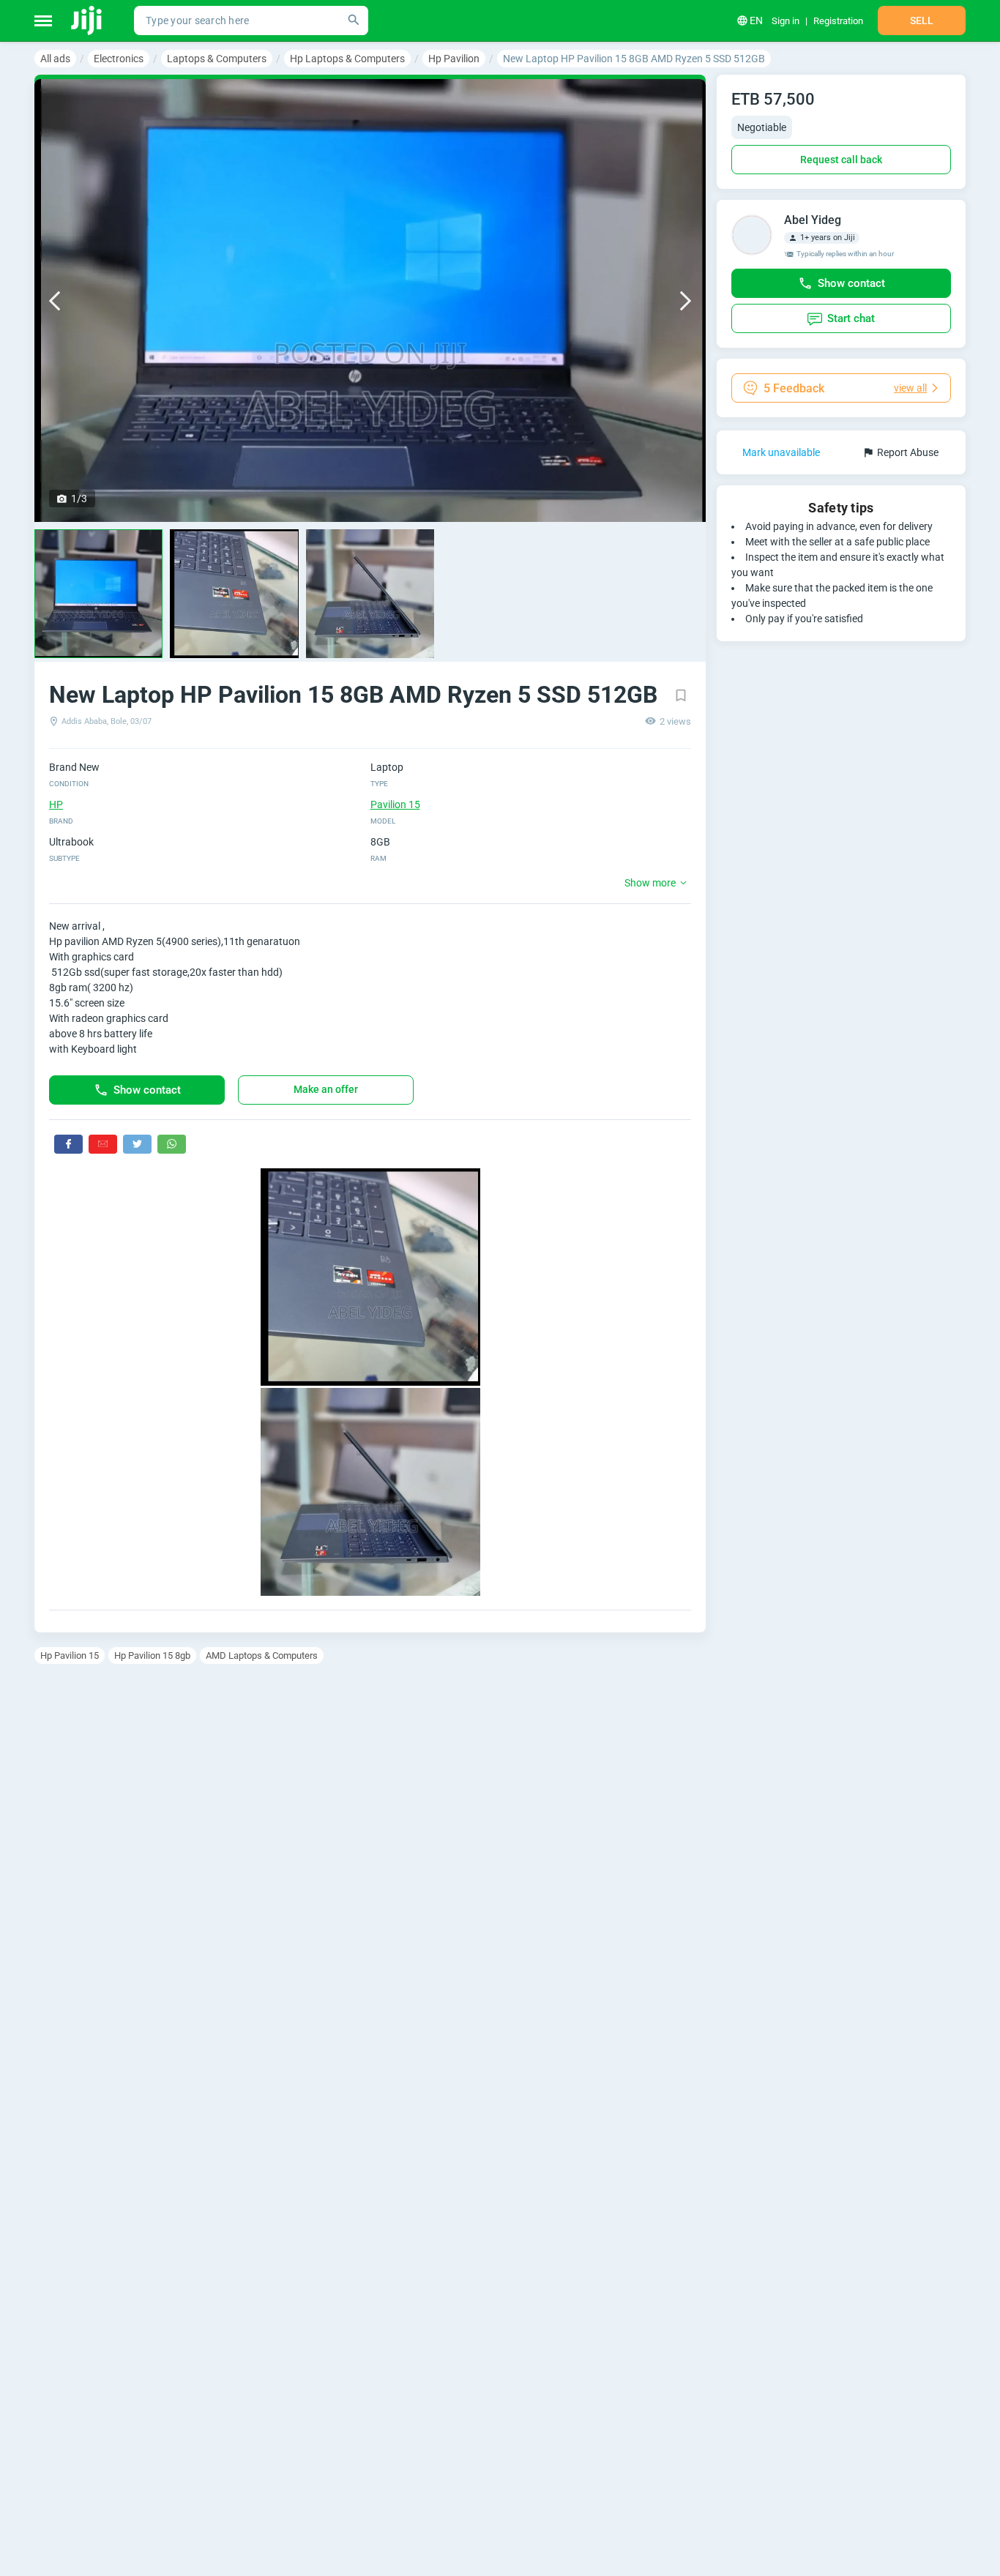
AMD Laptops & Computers (262, 1655)
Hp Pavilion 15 (70, 1655)
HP (56, 804)
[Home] (87, 20)
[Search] (354, 20)
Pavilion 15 (395, 804)
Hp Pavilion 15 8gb (152, 1655)
